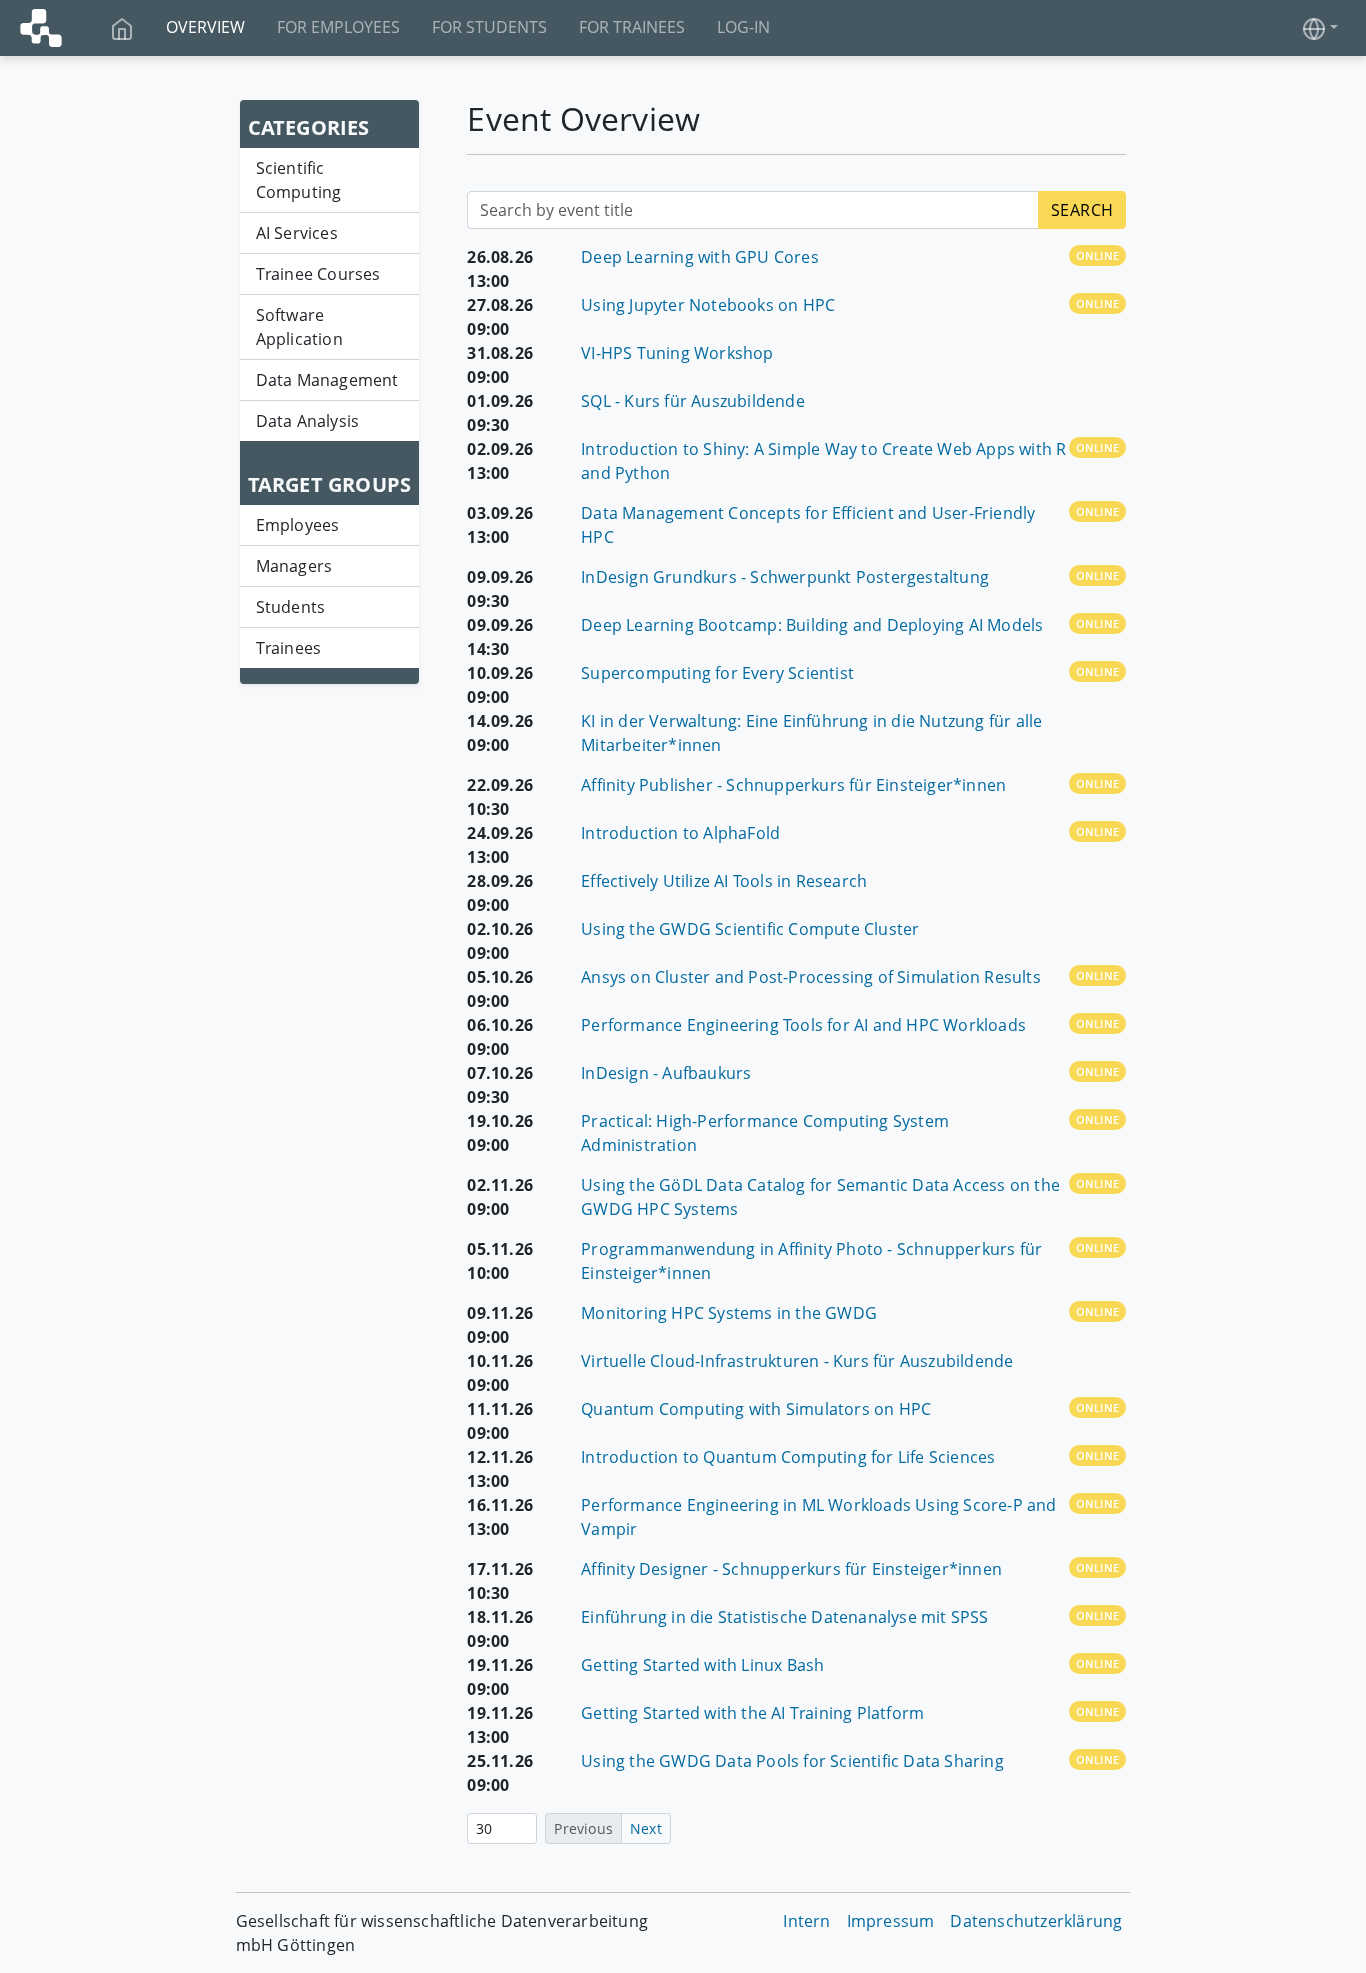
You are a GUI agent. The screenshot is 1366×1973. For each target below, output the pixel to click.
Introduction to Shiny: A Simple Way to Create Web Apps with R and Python (823, 461)
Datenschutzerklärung (1036, 1921)
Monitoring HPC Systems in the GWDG (729, 1313)
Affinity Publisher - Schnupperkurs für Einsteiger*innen (793, 785)
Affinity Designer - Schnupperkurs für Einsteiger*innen (791, 1569)
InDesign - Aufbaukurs (666, 1073)
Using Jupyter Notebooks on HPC (708, 305)
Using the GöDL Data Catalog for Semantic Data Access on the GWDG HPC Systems (820, 1197)
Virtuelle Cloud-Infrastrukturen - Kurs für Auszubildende (797, 1361)
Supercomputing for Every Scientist (717, 673)
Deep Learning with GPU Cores (700, 257)
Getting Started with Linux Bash (702, 1665)
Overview (205, 27)
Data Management (327, 380)
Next (646, 1828)
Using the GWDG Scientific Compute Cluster (750, 929)
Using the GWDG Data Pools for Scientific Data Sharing (792, 1761)
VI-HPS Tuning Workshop (677, 353)
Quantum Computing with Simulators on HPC (756, 1409)
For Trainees (632, 27)
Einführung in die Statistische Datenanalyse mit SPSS (784, 1617)
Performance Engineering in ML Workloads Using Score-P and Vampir (818, 1517)
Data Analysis (308, 421)
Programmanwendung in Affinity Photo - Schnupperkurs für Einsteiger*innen (811, 1261)
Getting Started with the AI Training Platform (752, 1713)
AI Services (297, 233)
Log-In (743, 27)
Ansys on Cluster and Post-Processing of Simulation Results (811, 977)
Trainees (289, 648)
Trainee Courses (318, 274)
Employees (298, 525)
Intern (806, 1921)
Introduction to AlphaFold (680, 833)
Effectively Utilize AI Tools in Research (724, 881)
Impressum (891, 1921)
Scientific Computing (299, 180)
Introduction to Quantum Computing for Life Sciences (788, 1457)
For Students (489, 27)
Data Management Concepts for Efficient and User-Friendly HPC (808, 525)
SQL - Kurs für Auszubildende (693, 401)
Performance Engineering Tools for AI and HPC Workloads (803, 1025)
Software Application (299, 327)
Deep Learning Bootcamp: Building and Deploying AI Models (812, 625)
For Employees (338, 27)
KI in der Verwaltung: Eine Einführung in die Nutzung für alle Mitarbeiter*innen (811, 733)
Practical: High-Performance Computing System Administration (765, 1133)
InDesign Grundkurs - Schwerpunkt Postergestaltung (785, 577)
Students (291, 607)
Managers (294, 566)
